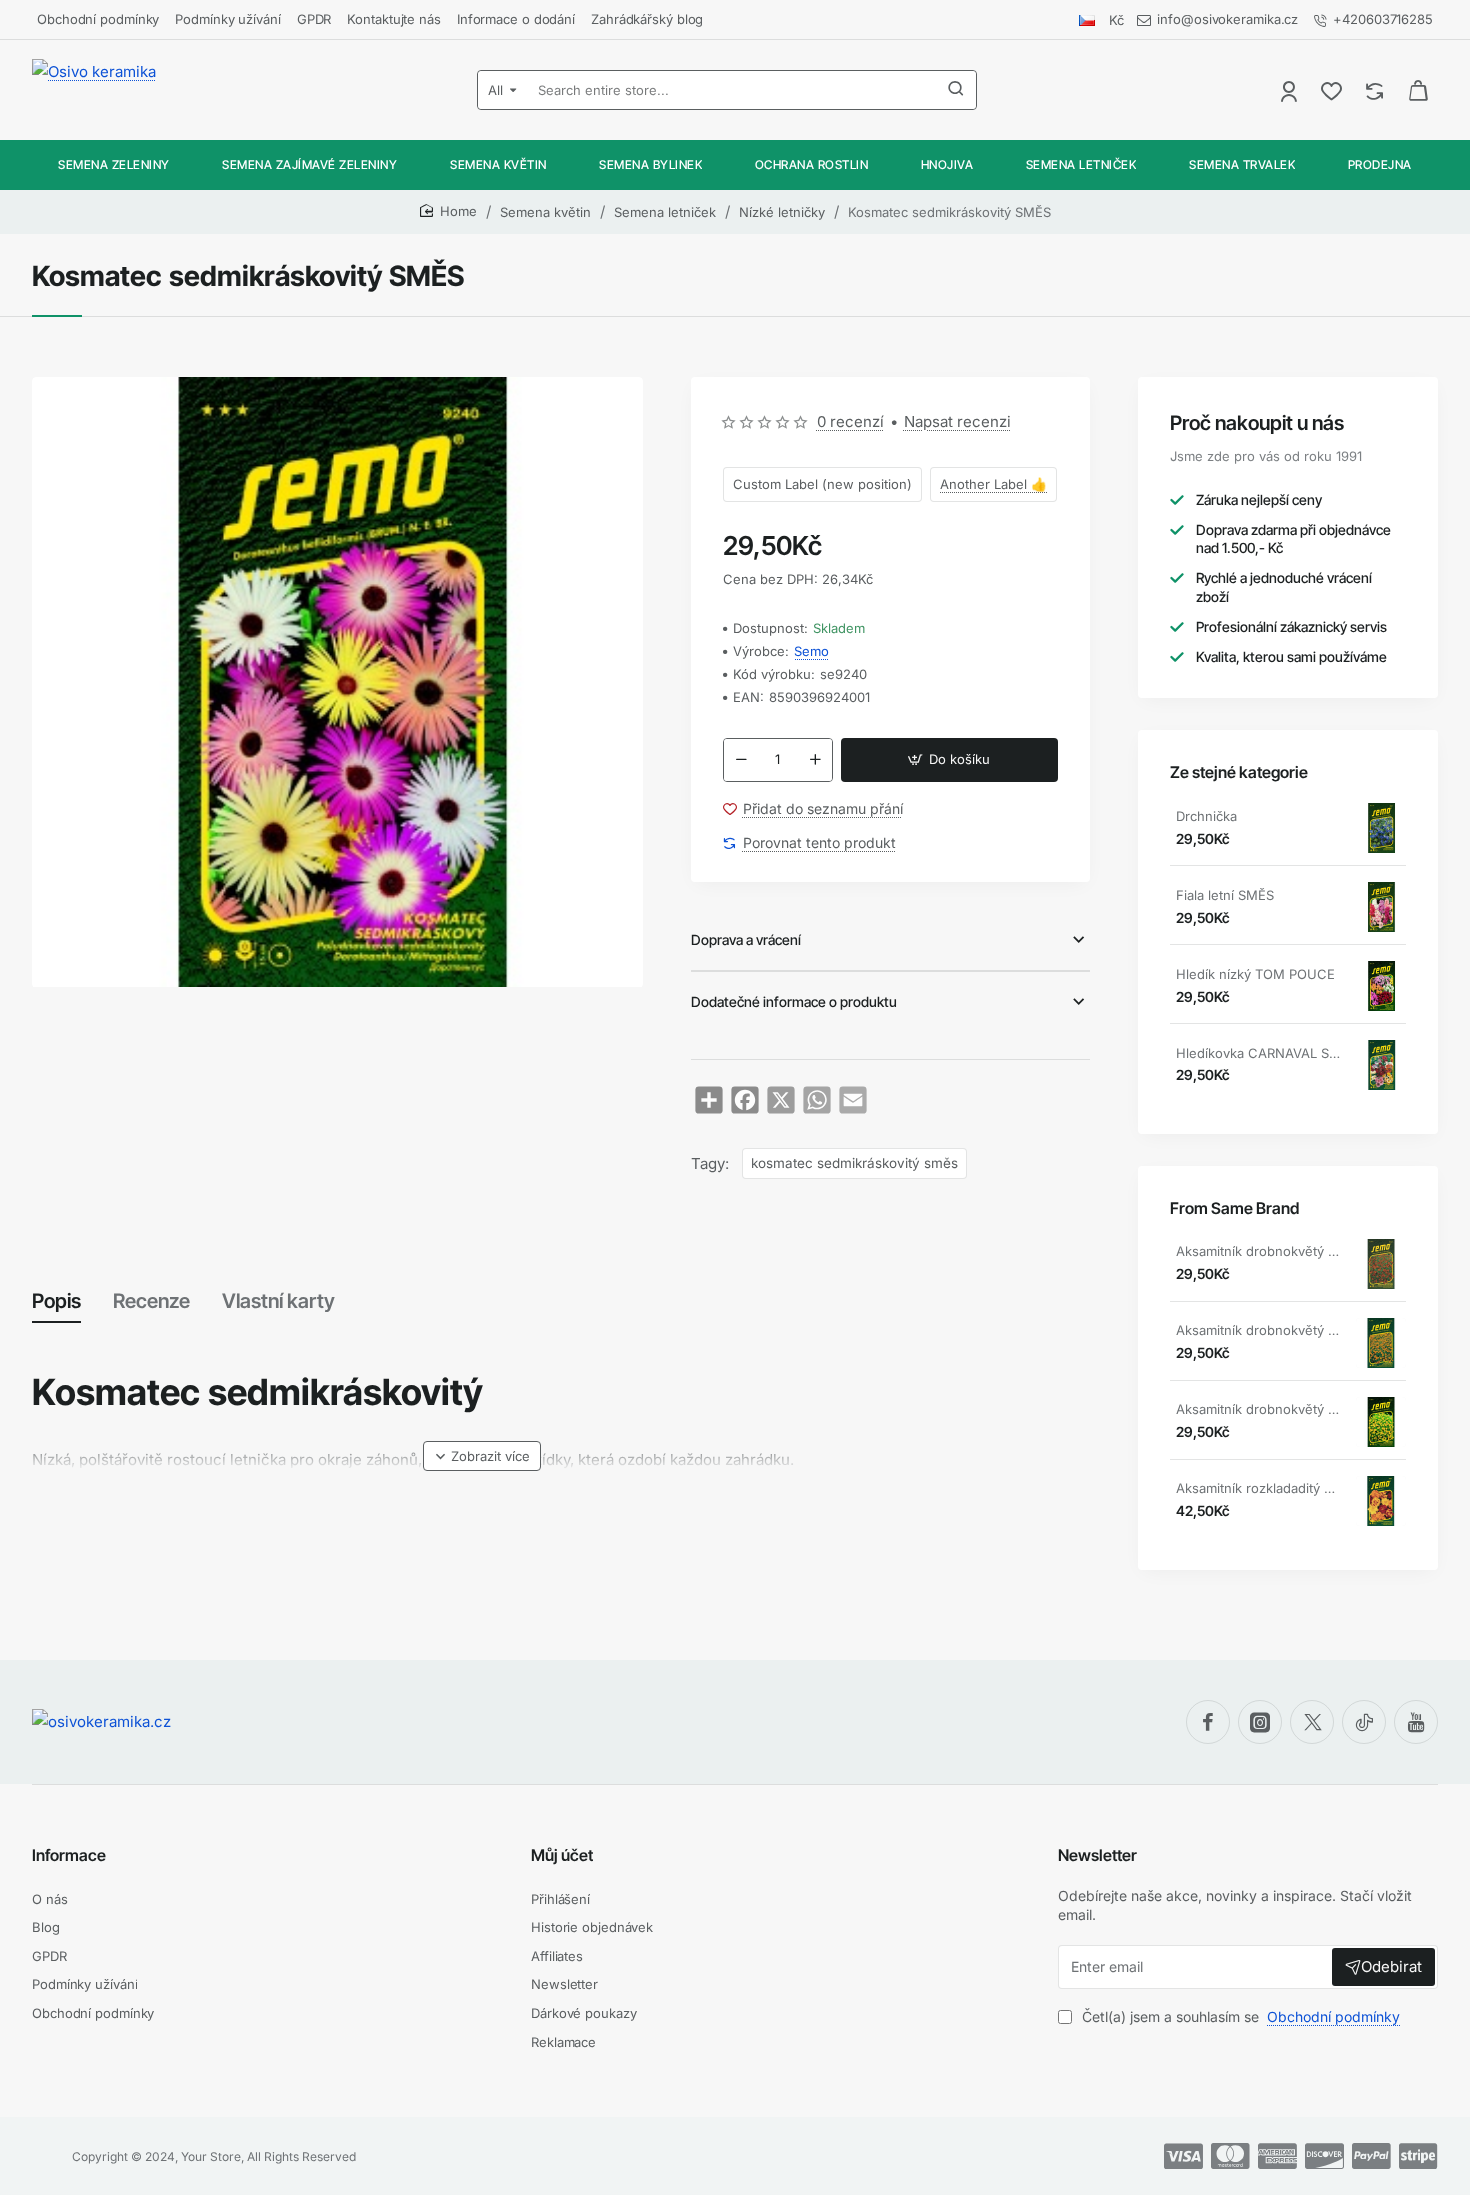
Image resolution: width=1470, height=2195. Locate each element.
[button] (949, 760)
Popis (56, 1301)
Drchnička (1206, 816)
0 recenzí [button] (850, 421)
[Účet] (1290, 90)
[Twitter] (1312, 1722)
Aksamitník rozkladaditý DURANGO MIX (1259, 1488)
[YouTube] (1416, 1722)
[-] (741, 760)
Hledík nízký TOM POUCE (1255, 974)
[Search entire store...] (956, 90)
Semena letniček (665, 212)
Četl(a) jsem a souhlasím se (1239, 2016)
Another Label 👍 (993, 484)
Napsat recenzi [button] (957, 421)
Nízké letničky (782, 212)
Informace (69, 1855)
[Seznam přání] (1333, 90)
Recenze (151, 1301)
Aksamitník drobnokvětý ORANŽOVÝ (1259, 1330)
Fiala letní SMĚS (1225, 895)
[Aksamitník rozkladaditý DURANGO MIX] (1381, 1501)
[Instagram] (1260, 1722)
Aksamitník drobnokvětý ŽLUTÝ (1259, 1409)
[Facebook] (1208, 1722)
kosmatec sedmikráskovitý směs (854, 1163)
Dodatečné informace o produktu (794, 1001)
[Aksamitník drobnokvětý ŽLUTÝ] (1381, 1422)
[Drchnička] (1381, 828)
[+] (815, 760)
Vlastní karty (278, 1301)
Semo (811, 651)
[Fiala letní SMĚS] (1381, 907)
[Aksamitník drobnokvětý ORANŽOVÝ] (1381, 1343)
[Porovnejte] (1376, 90)
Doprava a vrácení (746, 939)
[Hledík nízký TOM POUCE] (1381, 986)
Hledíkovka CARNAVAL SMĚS (1259, 1053)
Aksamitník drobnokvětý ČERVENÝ (1259, 1251)
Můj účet (562, 1855)
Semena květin (545, 212)
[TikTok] (1364, 1722)
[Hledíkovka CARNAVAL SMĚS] (1381, 1065)
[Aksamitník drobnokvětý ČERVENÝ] (1381, 1264)
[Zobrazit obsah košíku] (1418, 90)
